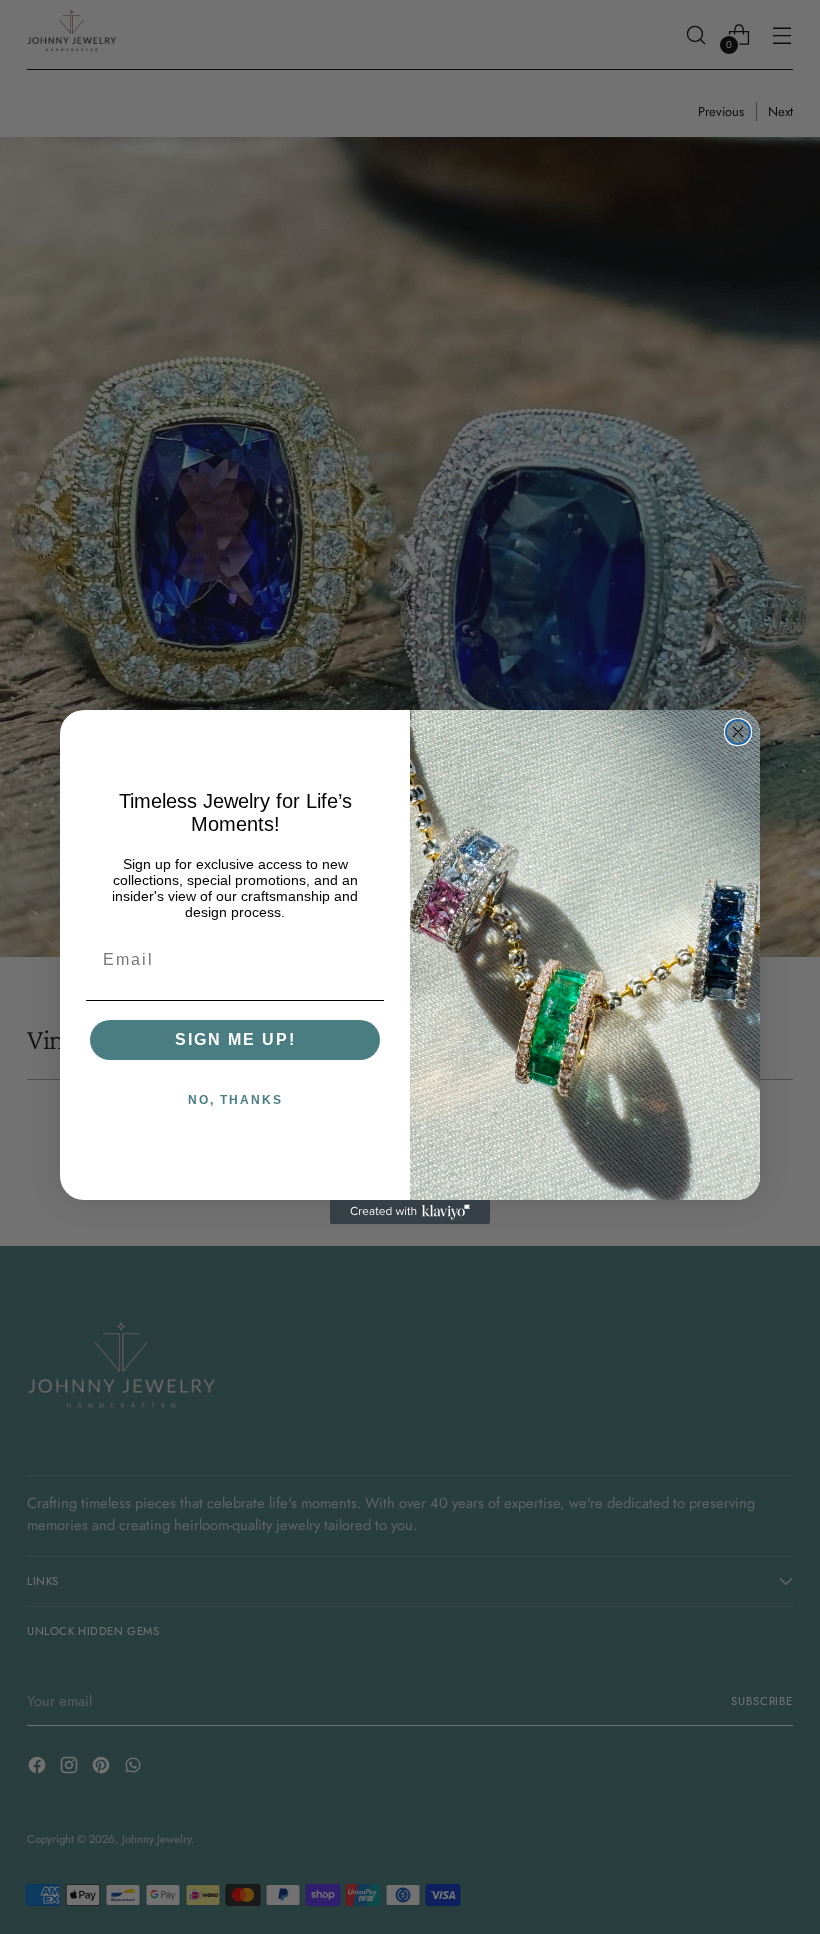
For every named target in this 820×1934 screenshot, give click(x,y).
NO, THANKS (235, 1100)
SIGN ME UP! (235, 1039)
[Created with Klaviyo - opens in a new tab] (410, 1212)
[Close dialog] (738, 732)
